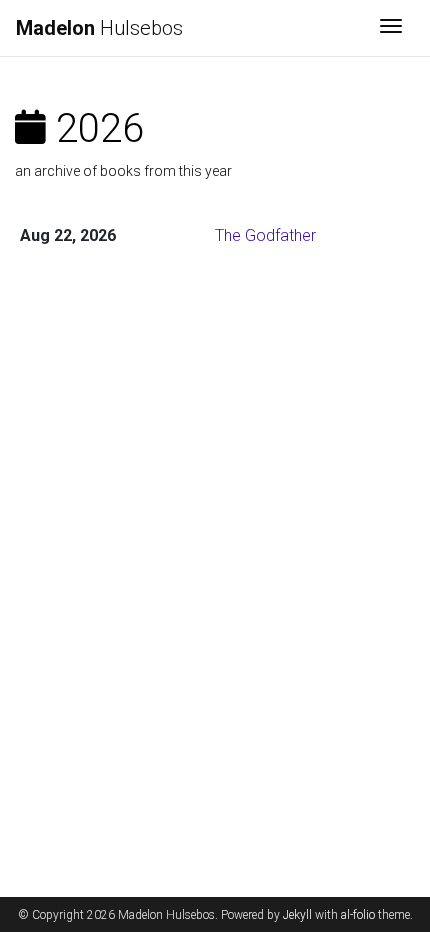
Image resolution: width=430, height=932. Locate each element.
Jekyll (297, 915)
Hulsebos (99, 28)
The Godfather (265, 235)
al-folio (358, 915)
